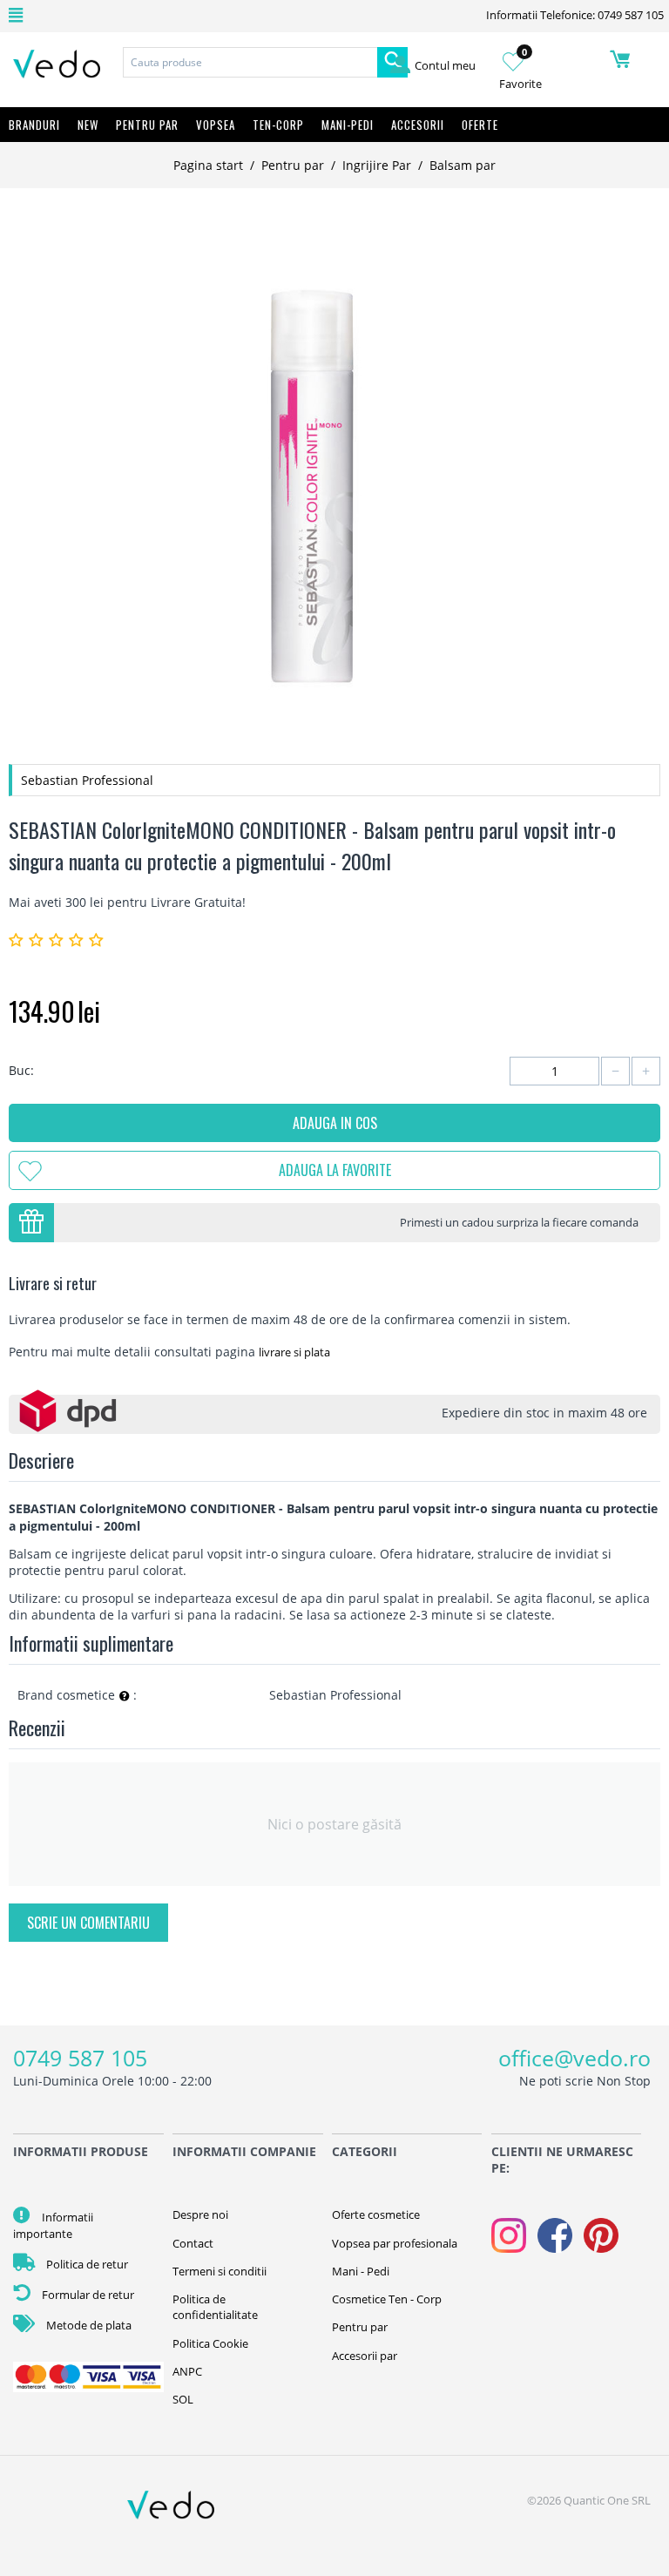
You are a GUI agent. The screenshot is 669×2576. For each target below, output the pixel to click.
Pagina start (208, 165)
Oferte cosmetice (376, 2214)
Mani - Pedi (361, 2271)
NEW (88, 125)
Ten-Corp (278, 125)
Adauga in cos (335, 1123)
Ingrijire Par (377, 165)
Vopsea (216, 125)
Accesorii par (365, 2356)
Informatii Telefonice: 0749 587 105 (575, 15)
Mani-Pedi (348, 125)
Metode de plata (88, 2325)
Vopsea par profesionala (395, 2243)
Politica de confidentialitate (215, 2307)
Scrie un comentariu (88, 1923)
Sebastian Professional (87, 780)
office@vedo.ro (574, 2058)
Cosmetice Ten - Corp (387, 2299)
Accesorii (418, 125)
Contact (193, 2243)
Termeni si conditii (220, 2271)
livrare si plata (294, 1352)
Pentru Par (147, 125)
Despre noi (200, 2214)
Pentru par (293, 165)
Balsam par (463, 165)
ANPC (187, 2371)
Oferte (480, 125)
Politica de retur (86, 2264)
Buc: (21, 1070)
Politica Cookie (210, 2343)
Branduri (34, 125)
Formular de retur (87, 2295)
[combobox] (250, 62)
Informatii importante (53, 2225)
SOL (183, 2399)
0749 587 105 (80, 2058)
